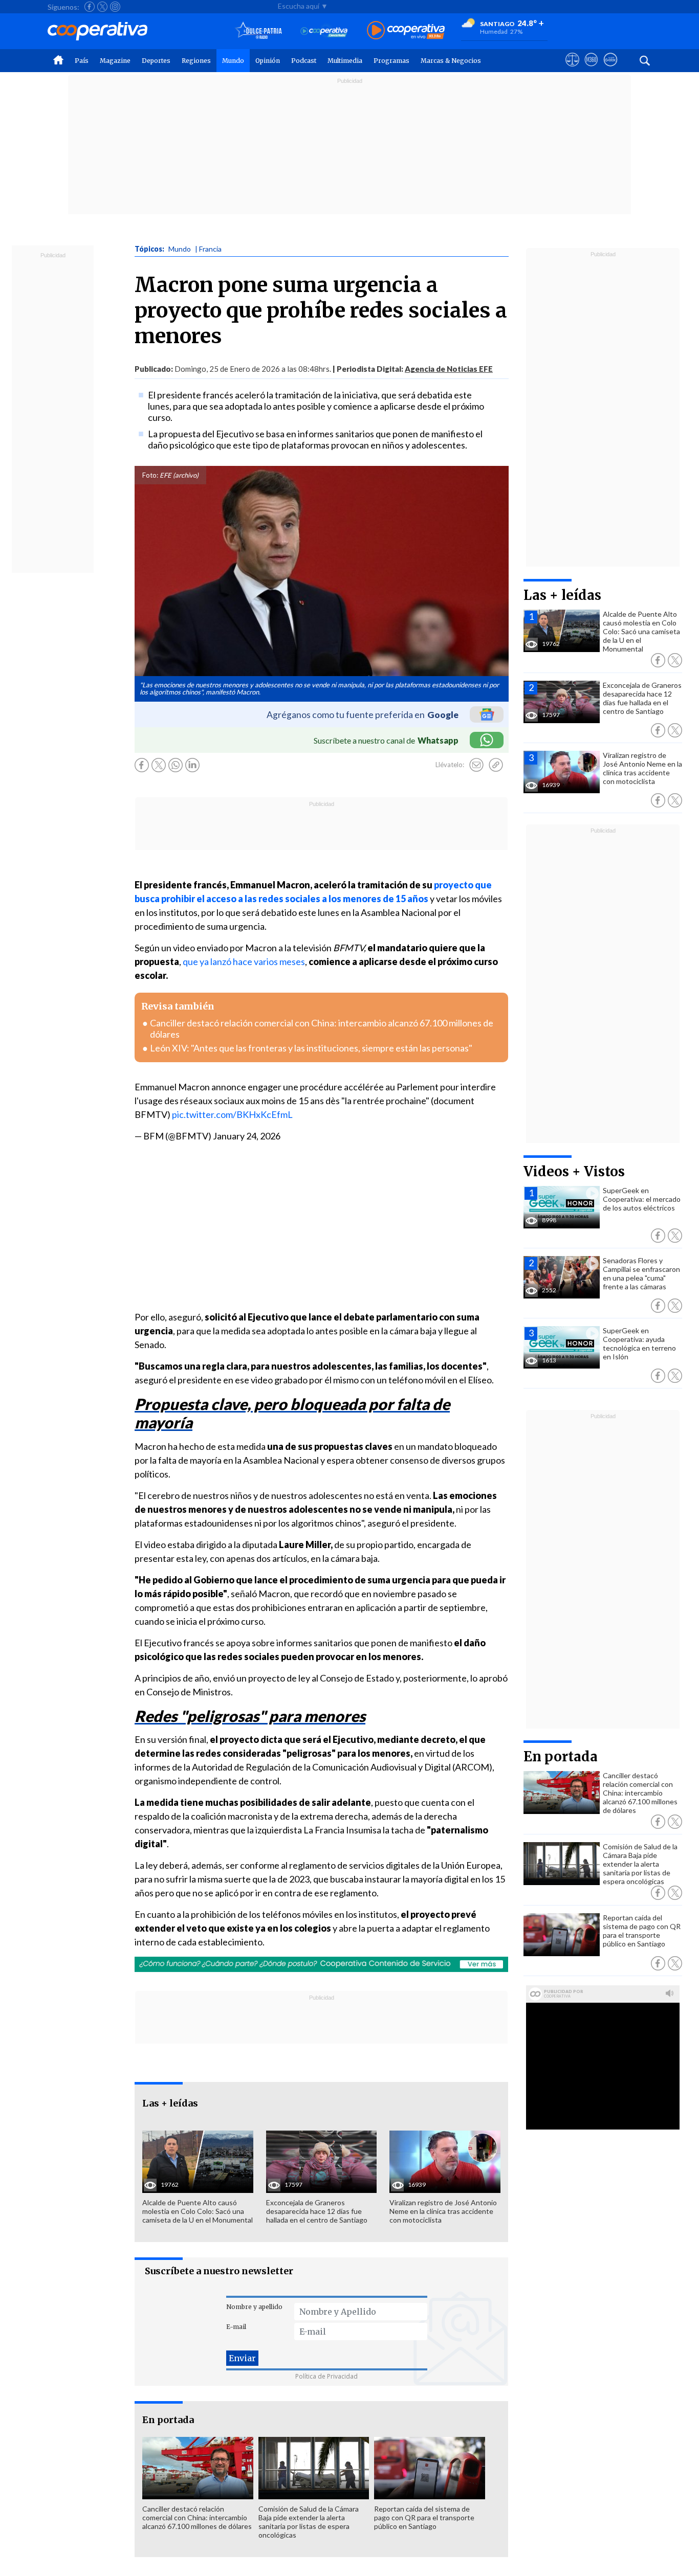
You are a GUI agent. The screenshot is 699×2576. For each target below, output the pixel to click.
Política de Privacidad (326, 2376)
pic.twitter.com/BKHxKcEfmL (232, 1114)
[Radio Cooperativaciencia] (324, 31)
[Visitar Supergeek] (610, 69)
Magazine (115, 61)
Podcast (304, 61)
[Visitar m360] (591, 69)
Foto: (150, 475)
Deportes (156, 61)
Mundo (233, 61)
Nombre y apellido (254, 2307)
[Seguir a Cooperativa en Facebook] (90, 7)
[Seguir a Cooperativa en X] (102, 7)
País (82, 61)
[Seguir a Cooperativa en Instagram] (115, 7)
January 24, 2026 (247, 1136)
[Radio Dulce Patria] (259, 31)
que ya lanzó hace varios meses (244, 961)
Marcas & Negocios (451, 61)
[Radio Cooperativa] (406, 31)
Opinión (268, 61)
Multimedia (345, 61)
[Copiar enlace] (496, 765)
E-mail (236, 2327)
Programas (391, 61)
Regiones (196, 61)
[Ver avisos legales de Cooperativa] (572, 69)
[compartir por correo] (476, 765)
